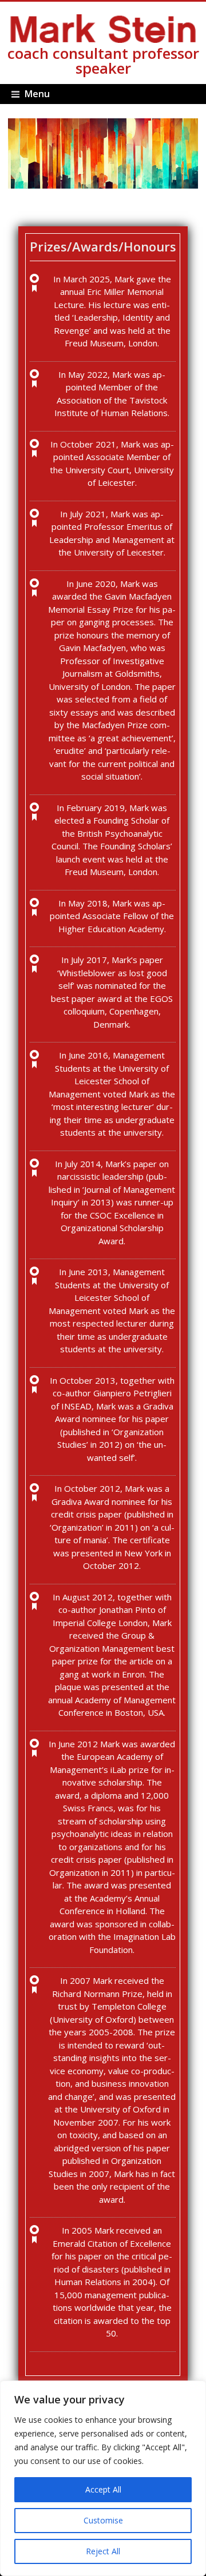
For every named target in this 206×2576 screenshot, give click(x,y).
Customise (103, 2520)
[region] (103, 2478)
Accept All (103, 2489)
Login (9, 110)
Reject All (103, 2551)
